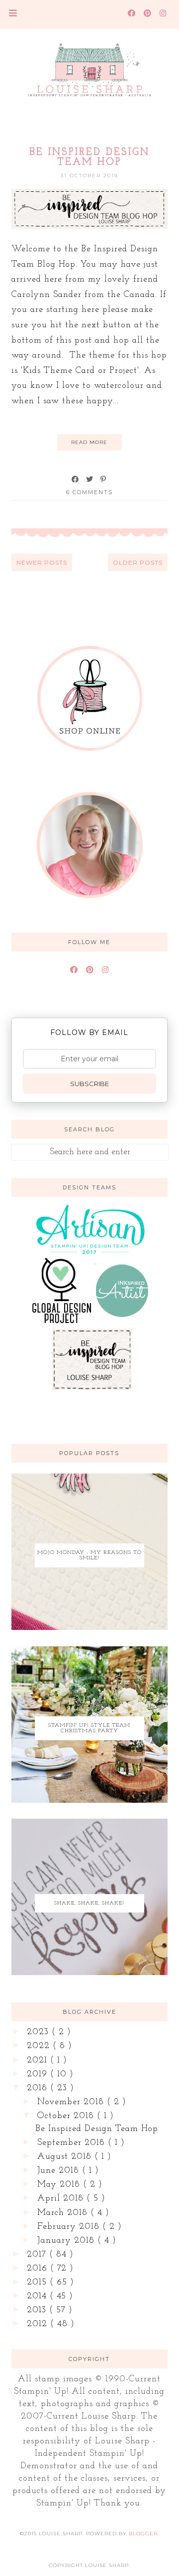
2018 (39, 2088)
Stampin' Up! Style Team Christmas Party (89, 1728)
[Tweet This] (90, 479)
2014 (38, 2296)
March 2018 (64, 2213)
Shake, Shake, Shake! (89, 1903)
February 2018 (70, 2227)
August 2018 (66, 2157)
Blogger (143, 2534)
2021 (39, 2061)
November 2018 (72, 2102)
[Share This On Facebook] (76, 479)
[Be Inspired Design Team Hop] (90, 227)
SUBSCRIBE (89, 1084)
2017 (38, 2255)
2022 (40, 2046)
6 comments (89, 492)
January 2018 (67, 2241)
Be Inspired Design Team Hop (89, 157)
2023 (39, 2032)
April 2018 (62, 2199)
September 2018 (73, 2143)
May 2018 (60, 2185)
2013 (38, 2310)
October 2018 (67, 2116)
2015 (38, 2282)
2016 (39, 2269)
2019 (39, 2074)
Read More (89, 442)
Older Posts (138, 562)
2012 (39, 2324)
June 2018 (60, 2171)
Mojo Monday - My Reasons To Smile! (89, 1555)
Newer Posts (42, 562)
